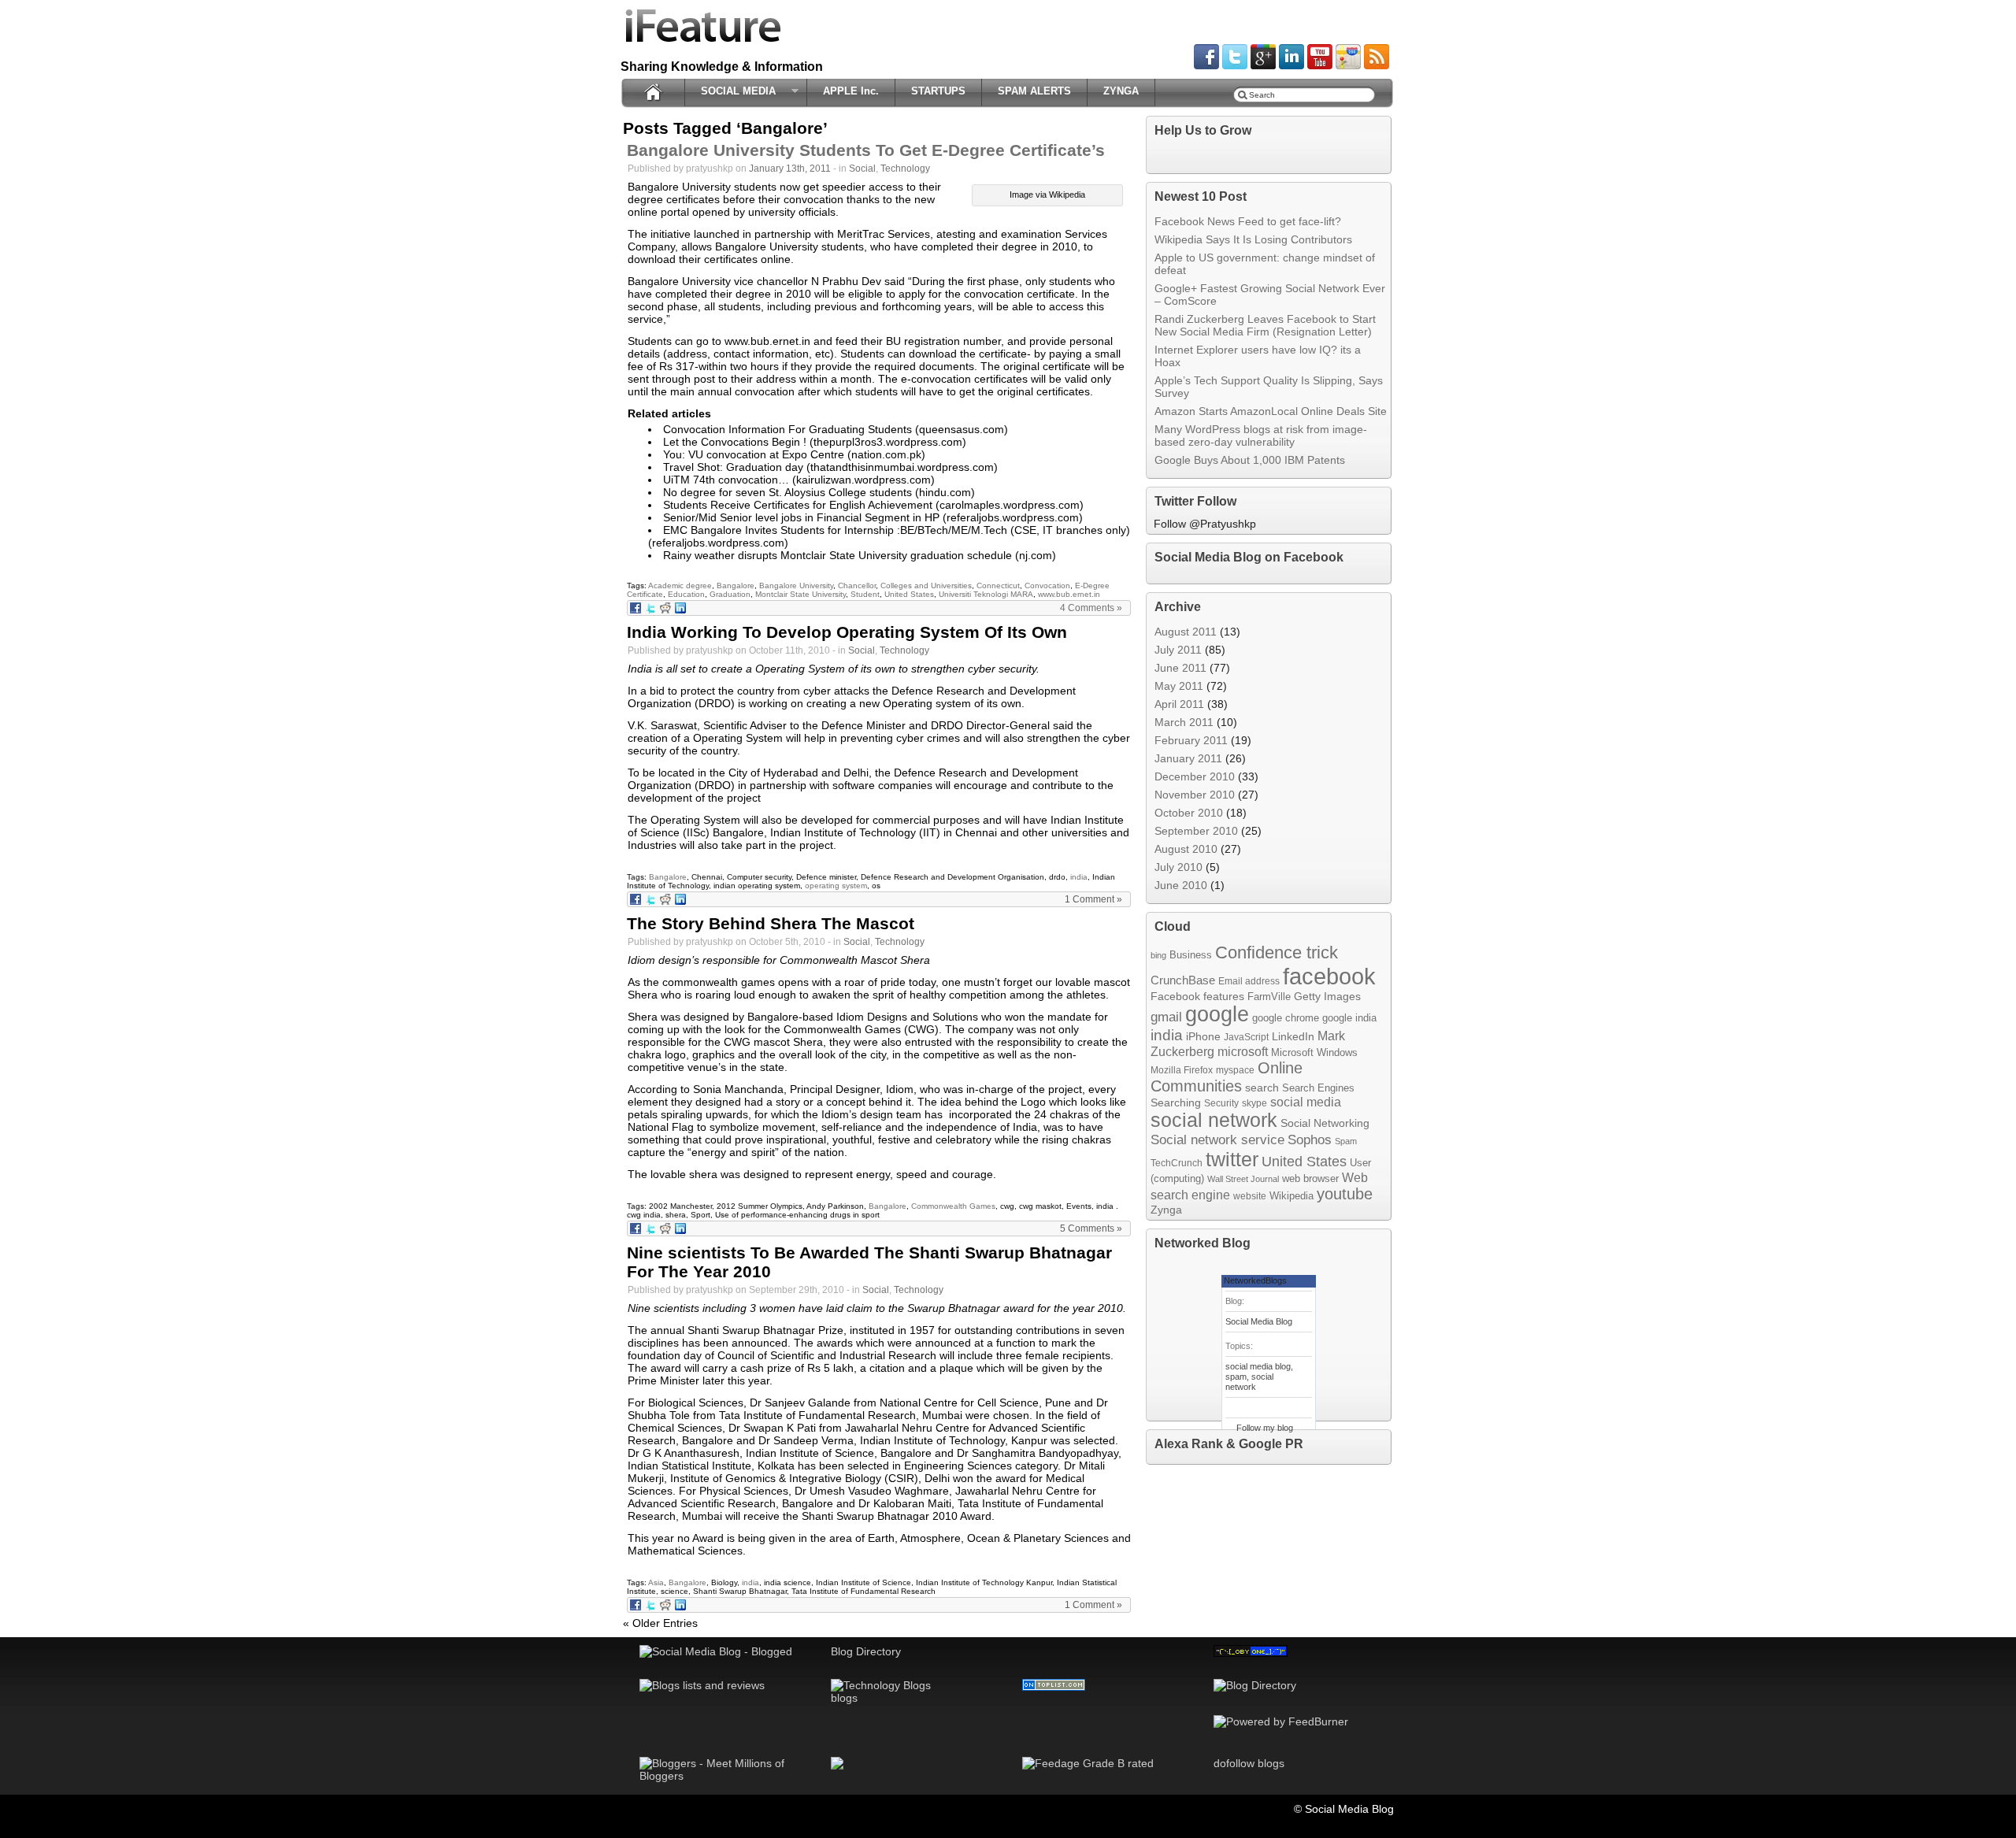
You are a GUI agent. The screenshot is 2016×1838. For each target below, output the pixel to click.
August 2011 (1186, 632)
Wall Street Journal (1243, 1179)
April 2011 (1179, 704)
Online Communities (1227, 1077)
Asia (656, 1582)
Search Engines (1318, 1088)
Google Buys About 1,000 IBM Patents (1250, 460)
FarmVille (1269, 997)
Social (862, 169)
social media (1306, 1102)
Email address (1249, 981)
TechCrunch (1177, 1163)
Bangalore (736, 585)
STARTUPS (938, 91)
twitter (1232, 1159)
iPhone (1203, 1037)
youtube (1345, 1194)
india (1079, 877)
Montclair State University (800, 594)
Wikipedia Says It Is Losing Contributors (1253, 239)
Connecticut (998, 585)
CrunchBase (1183, 980)
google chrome (1286, 1018)
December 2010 (1195, 776)
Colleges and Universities (926, 585)
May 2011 (1179, 686)
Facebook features (1197, 997)
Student (865, 594)
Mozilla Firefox (1182, 1070)
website (1250, 1196)
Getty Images (1327, 997)
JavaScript (1246, 1037)
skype (1254, 1103)
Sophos (1310, 1139)
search (1262, 1088)
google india (1349, 1018)
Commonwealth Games (953, 1206)
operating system (836, 886)
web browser (1310, 1178)
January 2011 (1188, 758)
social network (1214, 1120)
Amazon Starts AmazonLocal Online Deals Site (1271, 411)
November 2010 (1195, 795)
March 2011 (1184, 722)
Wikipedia (1291, 1196)
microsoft (1243, 1051)
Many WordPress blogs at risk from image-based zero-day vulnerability (1261, 435)
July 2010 (1178, 867)
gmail (1166, 1017)
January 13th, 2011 (790, 169)
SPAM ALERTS (1034, 91)
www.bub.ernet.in (1069, 594)
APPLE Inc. (851, 91)
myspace (1235, 1070)
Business (1191, 955)
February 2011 (1191, 740)
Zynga (1166, 1210)
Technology (905, 169)
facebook (1329, 976)
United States (909, 594)
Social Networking (1325, 1123)
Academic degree (680, 585)
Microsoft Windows (1314, 1052)
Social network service (1217, 1140)
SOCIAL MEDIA (734, 91)
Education (686, 594)
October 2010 (1189, 813)
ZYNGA (1121, 91)
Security (1221, 1103)
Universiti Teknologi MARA (986, 594)
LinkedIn (1293, 1036)
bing (1158, 955)
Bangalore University (796, 585)
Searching (1176, 1103)
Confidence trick (1277, 952)
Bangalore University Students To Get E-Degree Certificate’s (866, 150)
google (1217, 1014)
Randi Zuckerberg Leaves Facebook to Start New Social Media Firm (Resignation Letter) (1265, 325)
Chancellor (857, 585)
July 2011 (1178, 650)
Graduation (730, 594)
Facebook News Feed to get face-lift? (1248, 221)
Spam (1346, 1141)
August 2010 (1186, 849)
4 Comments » (1091, 608)
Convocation (1047, 585)
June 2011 (1180, 668)
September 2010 (1196, 831)
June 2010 (1181, 885)
